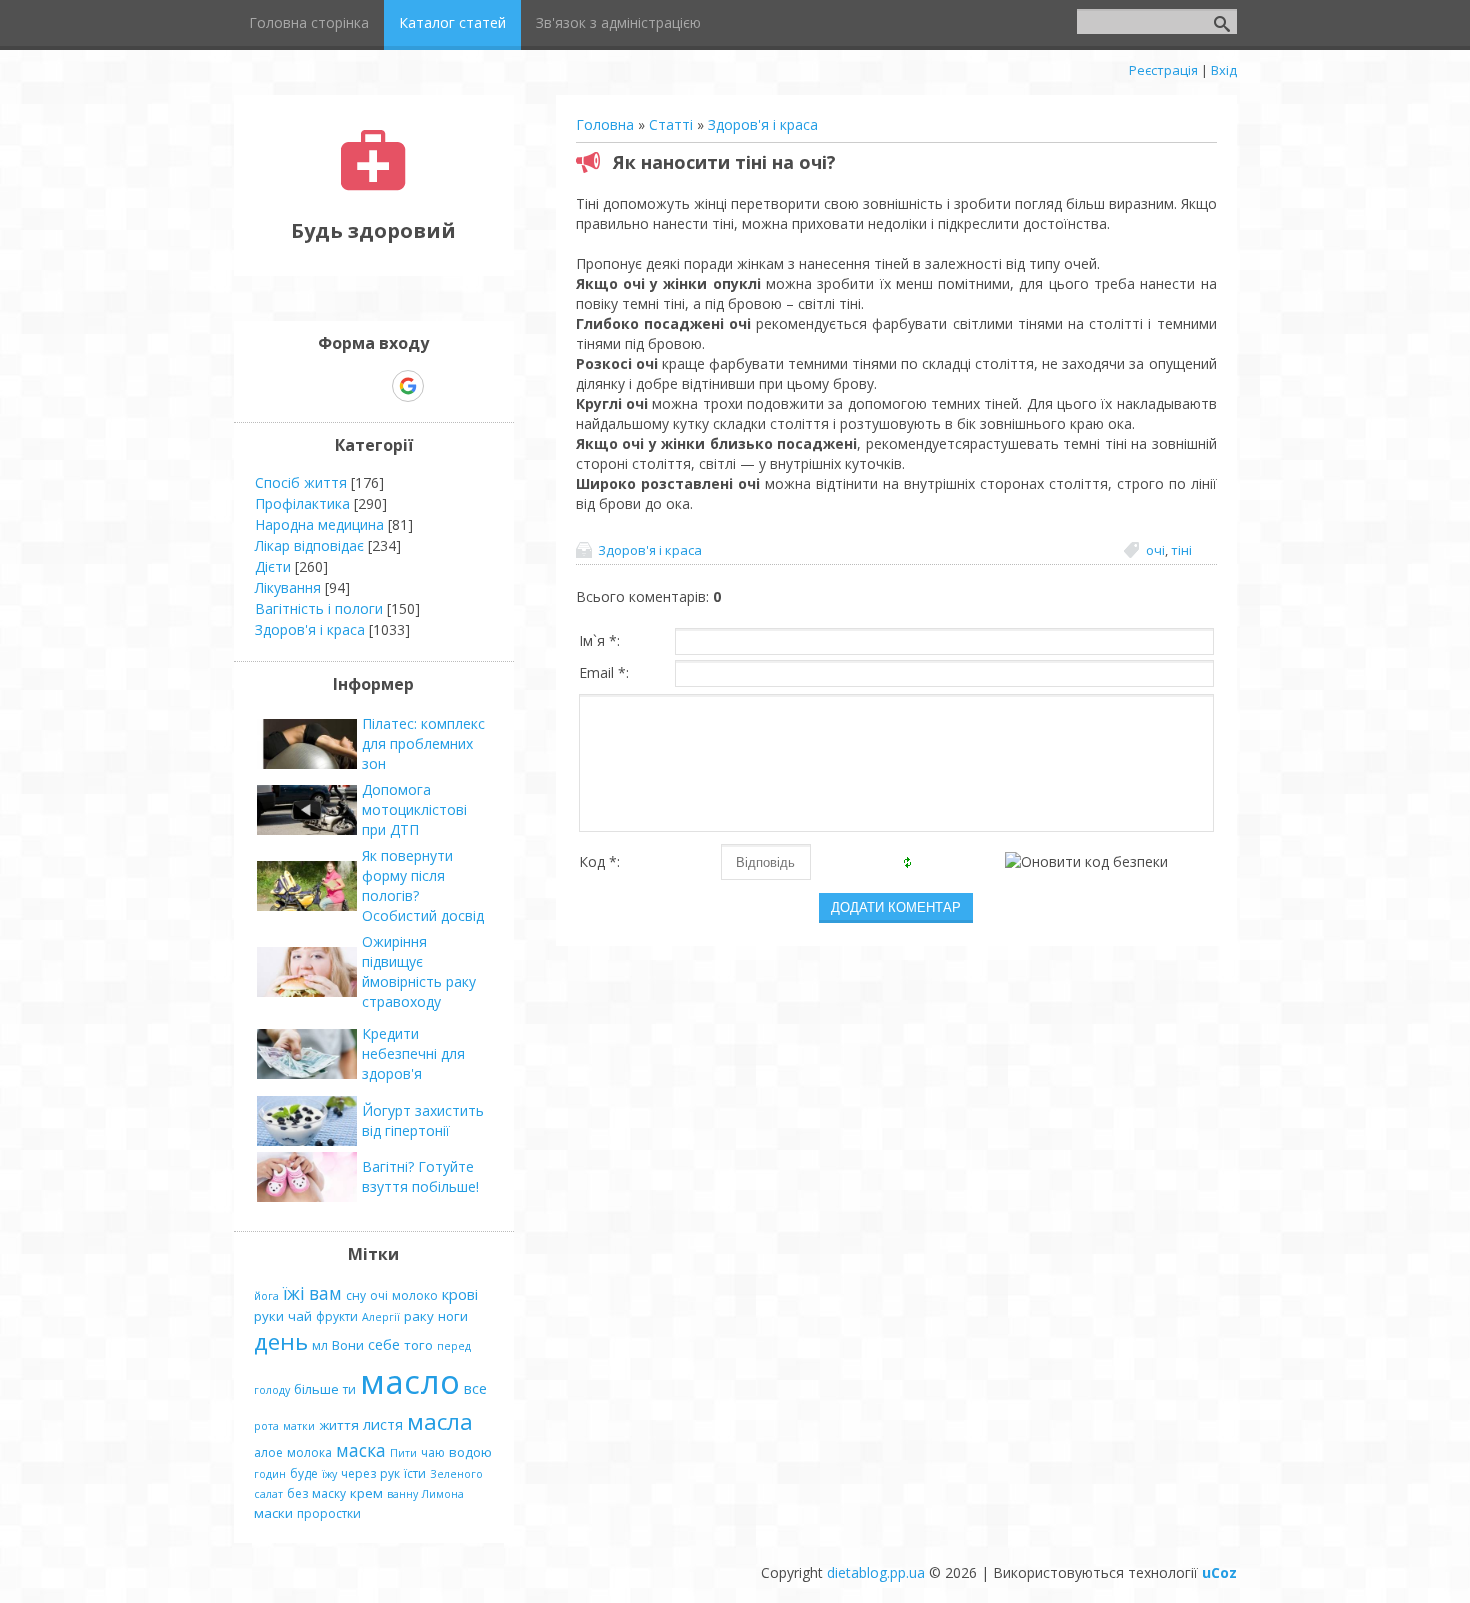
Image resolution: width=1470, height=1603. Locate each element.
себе (384, 1344)
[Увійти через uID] (339, 386)
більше (316, 1389)
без (297, 1493)
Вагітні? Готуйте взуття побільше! (420, 1176)
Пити (403, 1453)
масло (410, 1381)
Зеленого (456, 1474)
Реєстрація (1163, 70)
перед (454, 1346)
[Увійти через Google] (408, 386)
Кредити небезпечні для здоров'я (413, 1053)
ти (349, 1389)
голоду (272, 1390)
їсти (415, 1473)
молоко (415, 1295)
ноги (453, 1316)
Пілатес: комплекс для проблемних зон (423, 743)
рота (266, 1426)
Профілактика (302, 503)
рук (390, 1473)
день (281, 1341)
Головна (605, 124)
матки (299, 1426)
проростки (329, 1513)
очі (1155, 550)
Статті (671, 124)
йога (266, 1296)
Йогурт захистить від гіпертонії (423, 1120)
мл (320, 1345)
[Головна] (373, 185)
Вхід (1224, 70)
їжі (294, 1293)
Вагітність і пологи (319, 608)
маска (361, 1450)
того (418, 1345)
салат (268, 1494)
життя (339, 1425)
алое (268, 1452)
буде (304, 1473)
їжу (329, 1474)
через (358, 1473)
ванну (402, 1494)
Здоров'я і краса (763, 124)
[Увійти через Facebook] (373, 386)
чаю (433, 1452)
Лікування (288, 587)
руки (269, 1316)
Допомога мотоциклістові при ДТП (414, 809)
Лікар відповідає (309, 545)
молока (309, 1452)
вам (325, 1293)
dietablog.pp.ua (876, 1572)
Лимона (443, 1494)
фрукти (337, 1316)
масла (440, 1421)
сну (356, 1295)
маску (329, 1493)
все (475, 1388)
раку (419, 1316)
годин (270, 1474)
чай (300, 1316)
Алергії (381, 1317)
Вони (348, 1345)
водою (470, 1452)
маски (273, 1513)
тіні (1181, 550)
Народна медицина (319, 524)
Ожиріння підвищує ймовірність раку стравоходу (419, 971)
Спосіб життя (301, 482)
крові (460, 1294)
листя (383, 1424)
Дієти (273, 566)
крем (366, 1493)
